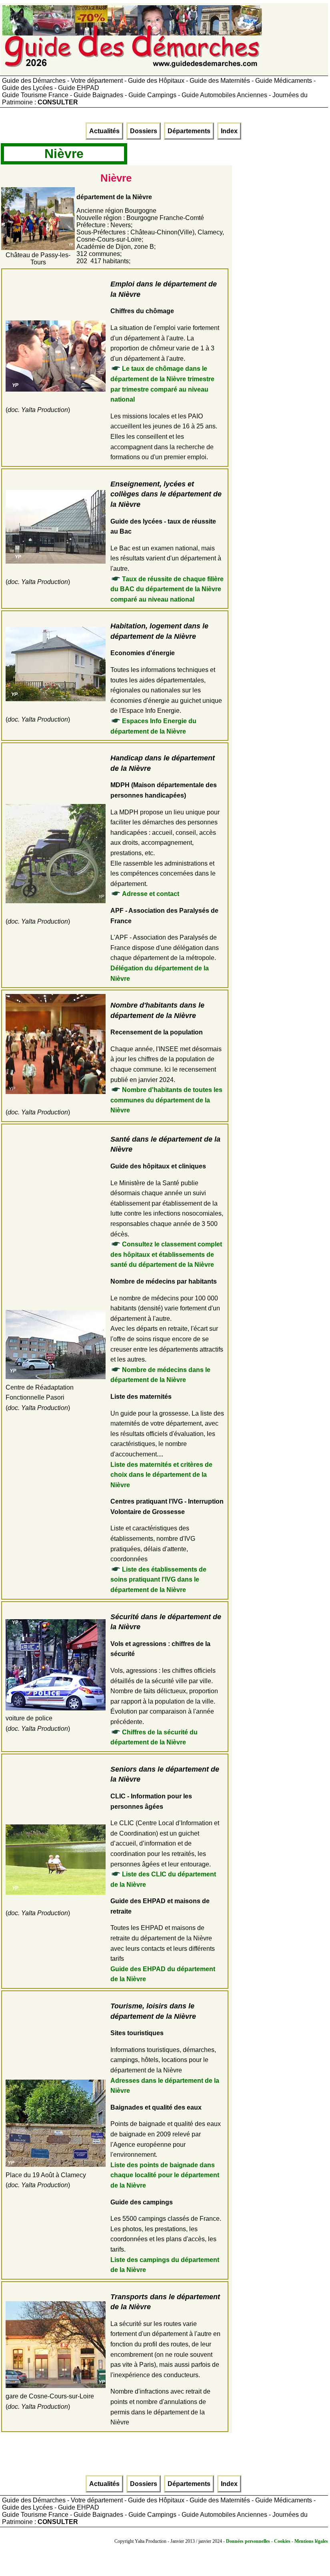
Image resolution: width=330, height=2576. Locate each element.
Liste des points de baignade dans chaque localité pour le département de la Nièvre (165, 2175)
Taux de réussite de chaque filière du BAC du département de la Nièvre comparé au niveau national (167, 589)
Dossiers (144, 131)
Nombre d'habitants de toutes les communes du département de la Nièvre (166, 1100)
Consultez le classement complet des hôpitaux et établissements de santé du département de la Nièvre (166, 1254)
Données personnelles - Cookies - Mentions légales (277, 2541)
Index (229, 131)
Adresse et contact (151, 894)
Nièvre (64, 154)
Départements (189, 131)
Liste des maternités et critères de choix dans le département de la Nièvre (161, 1475)
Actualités (104, 131)
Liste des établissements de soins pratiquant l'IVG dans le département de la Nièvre (158, 1580)
